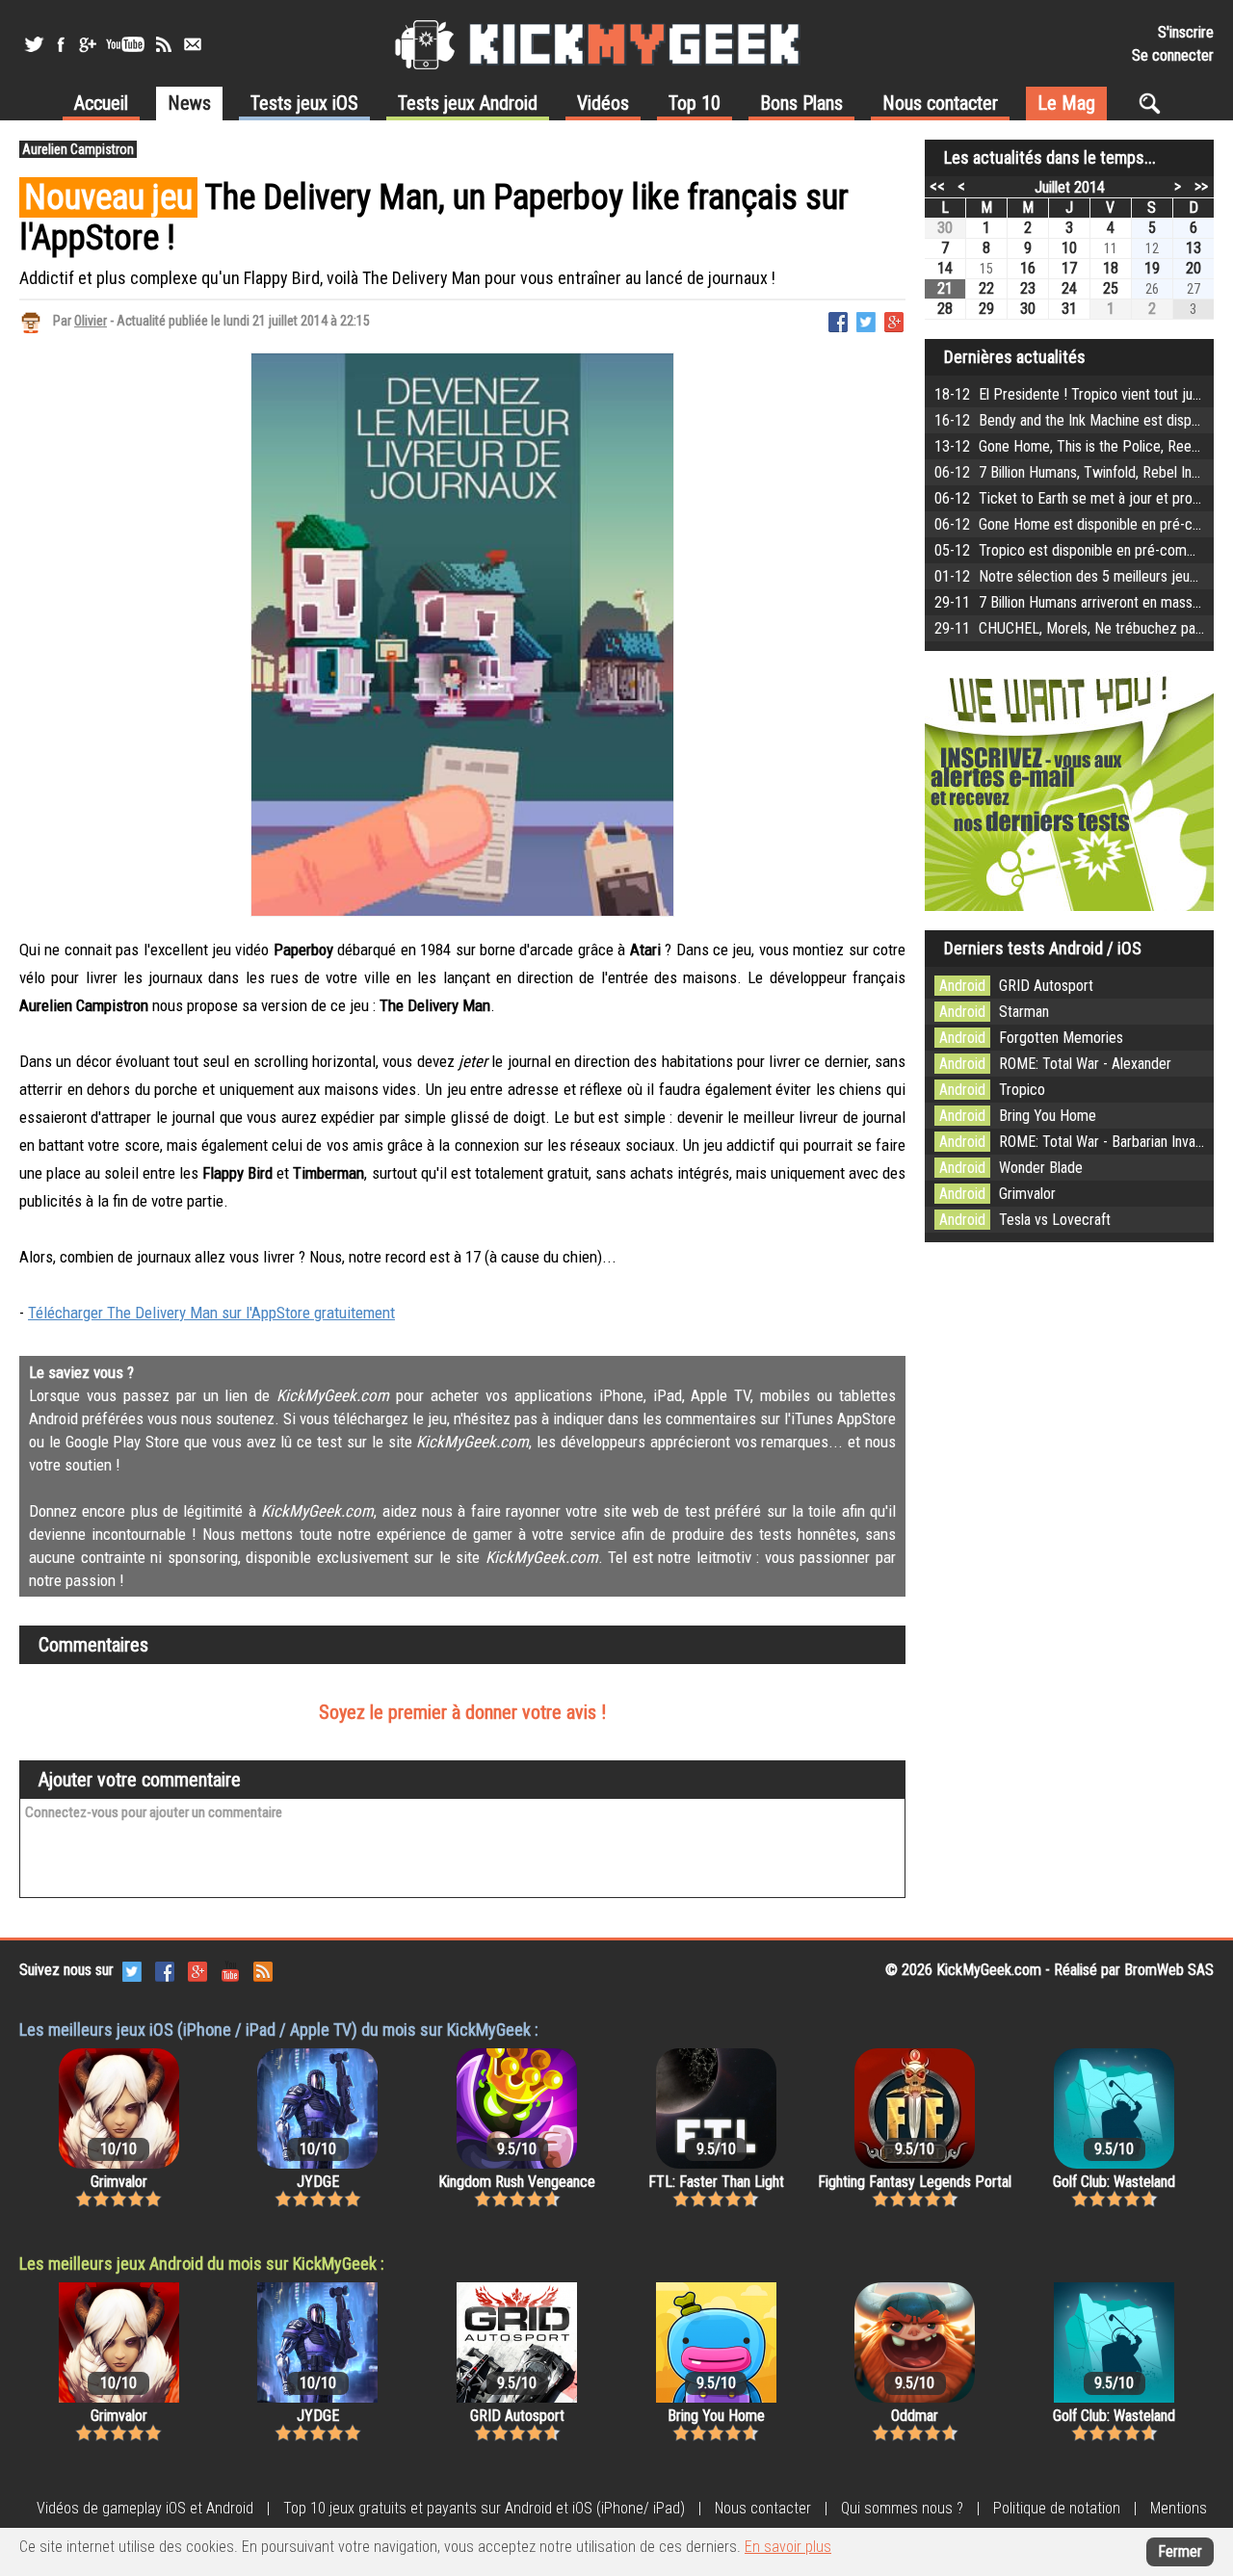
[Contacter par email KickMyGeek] (193, 44)
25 (1111, 288)
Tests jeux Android (468, 103)
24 (1069, 288)
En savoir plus (788, 2547)
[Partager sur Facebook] (838, 320)
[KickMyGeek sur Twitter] (34, 44)
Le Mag (1066, 103)
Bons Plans (801, 103)
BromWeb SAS (1169, 1970)
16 (1028, 268)
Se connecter (1173, 55)
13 (1194, 248)
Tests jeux (304, 103)
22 (986, 288)
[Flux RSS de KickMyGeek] (164, 44)
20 (1194, 268)
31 (1069, 309)
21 (945, 288)
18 (1111, 268)
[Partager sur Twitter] (866, 320)
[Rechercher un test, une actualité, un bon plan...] (1154, 103)
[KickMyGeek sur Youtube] (125, 44)
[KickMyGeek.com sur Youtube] (230, 1970)
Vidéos (603, 103)
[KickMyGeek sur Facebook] (60, 44)
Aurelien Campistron (78, 149)
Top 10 (695, 103)
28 (945, 309)
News (189, 103)
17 (1069, 268)
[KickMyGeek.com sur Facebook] (165, 1970)
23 (1028, 288)
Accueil (101, 103)
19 (1152, 268)
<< (937, 186)
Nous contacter (940, 103)
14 (945, 268)
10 (1069, 248)
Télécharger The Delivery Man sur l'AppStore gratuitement (211, 1313)
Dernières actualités (1015, 357)
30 (945, 228)
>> (1201, 186)
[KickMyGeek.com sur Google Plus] (197, 1970)
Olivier (91, 321)
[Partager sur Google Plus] (894, 320)
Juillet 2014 (1070, 187)
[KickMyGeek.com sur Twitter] (132, 1970)
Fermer (1180, 2551)
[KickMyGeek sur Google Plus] (87, 44)
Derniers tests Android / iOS (1043, 948)
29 (986, 309)
